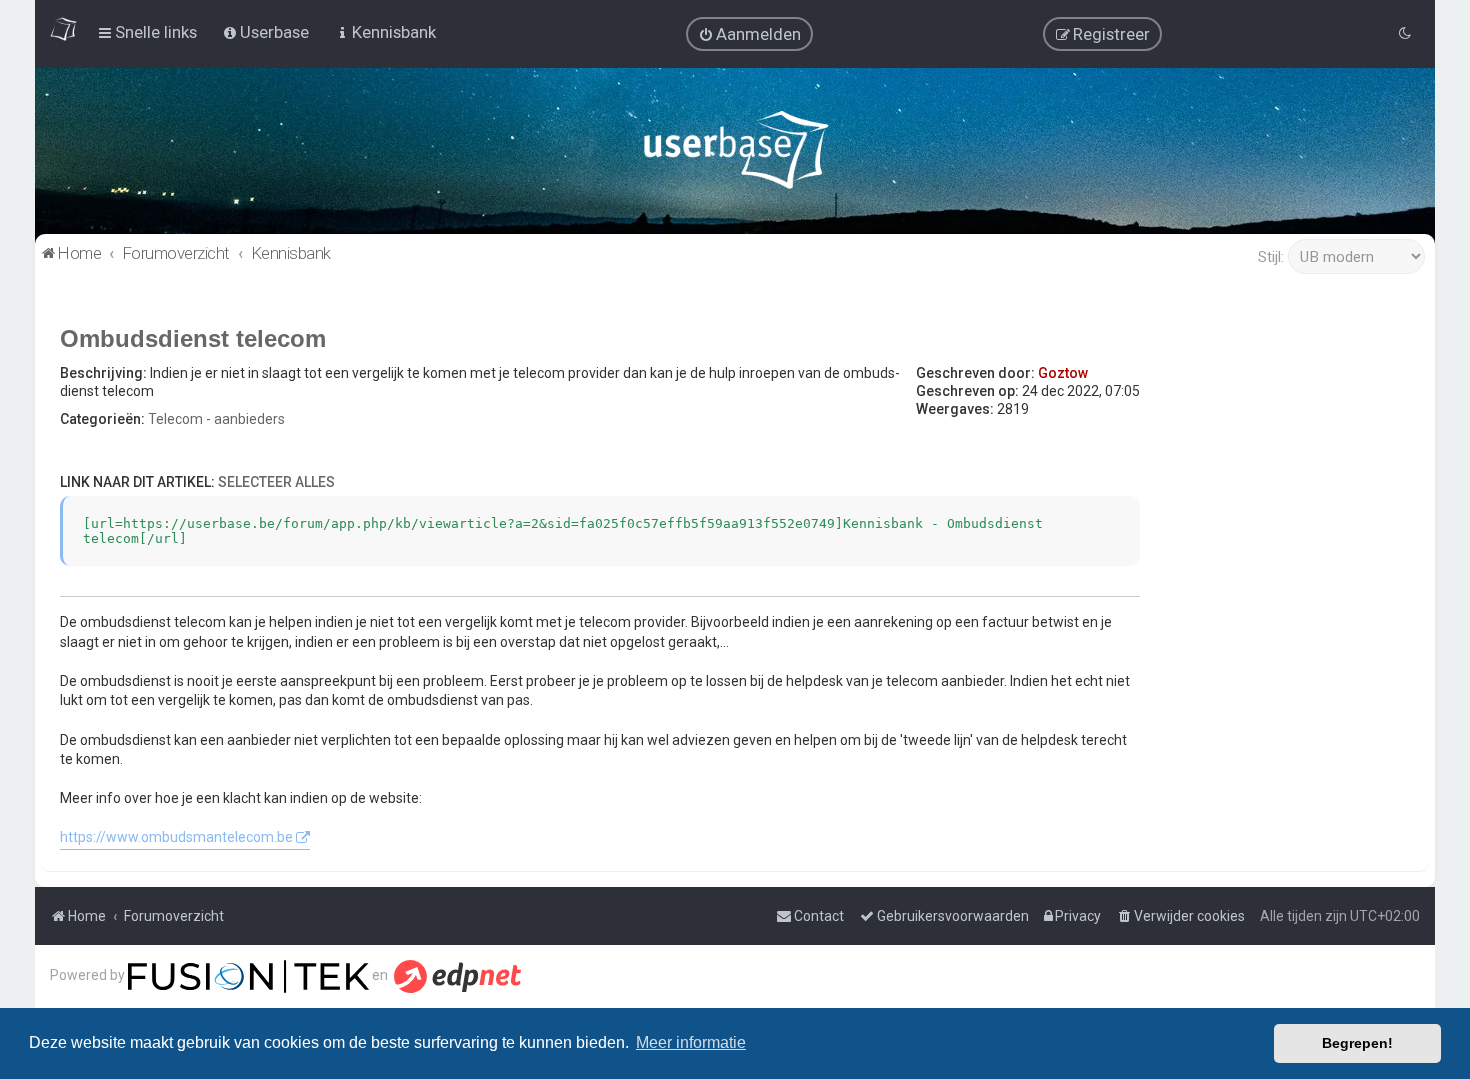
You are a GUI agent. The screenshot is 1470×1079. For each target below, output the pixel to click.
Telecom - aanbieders (216, 419)
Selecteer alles (276, 482)
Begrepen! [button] (1357, 1043)
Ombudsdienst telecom (193, 338)
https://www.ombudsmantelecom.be (176, 837)
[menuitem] (749, 34)
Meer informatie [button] (691, 1042)
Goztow (1063, 373)
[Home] (735, 154)
